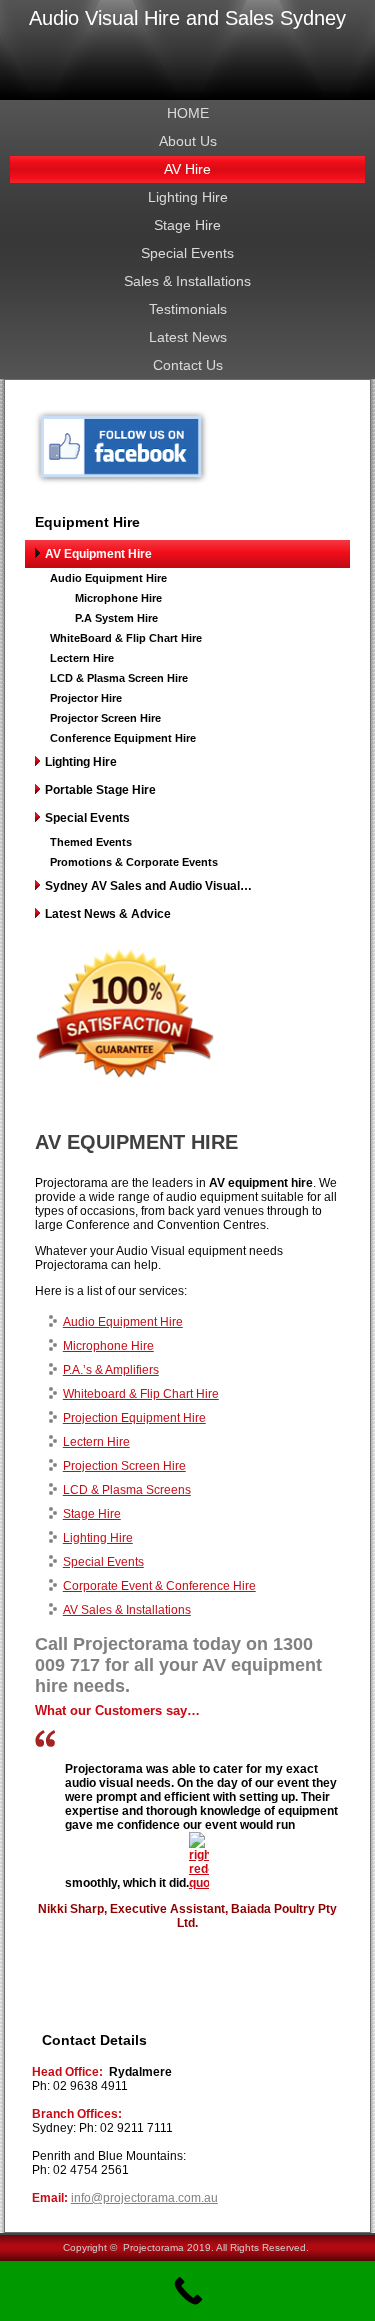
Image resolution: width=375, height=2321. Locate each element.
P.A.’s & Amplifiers (111, 1370)
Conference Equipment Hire (123, 738)
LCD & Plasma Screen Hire (119, 678)
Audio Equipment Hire (108, 578)
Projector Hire (86, 698)
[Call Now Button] (187, 2291)
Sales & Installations (187, 281)
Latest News (188, 337)
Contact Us (188, 365)
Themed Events (91, 842)
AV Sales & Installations (127, 1610)
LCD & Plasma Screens (127, 1490)
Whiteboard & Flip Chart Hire (141, 1394)
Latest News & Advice (108, 914)
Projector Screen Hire (105, 718)
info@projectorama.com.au (144, 2198)
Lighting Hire (188, 197)
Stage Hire (187, 225)
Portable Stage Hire (100, 790)
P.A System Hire (116, 618)
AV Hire (187, 169)
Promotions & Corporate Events (134, 862)
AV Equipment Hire (98, 554)
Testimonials (188, 309)
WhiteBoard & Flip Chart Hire (126, 638)
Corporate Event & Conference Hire (159, 1586)
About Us (188, 141)
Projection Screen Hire (124, 1466)
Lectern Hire (82, 658)
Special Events (187, 253)
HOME (188, 113)
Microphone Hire (118, 598)
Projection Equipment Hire (134, 1418)
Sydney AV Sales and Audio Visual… (148, 886)
